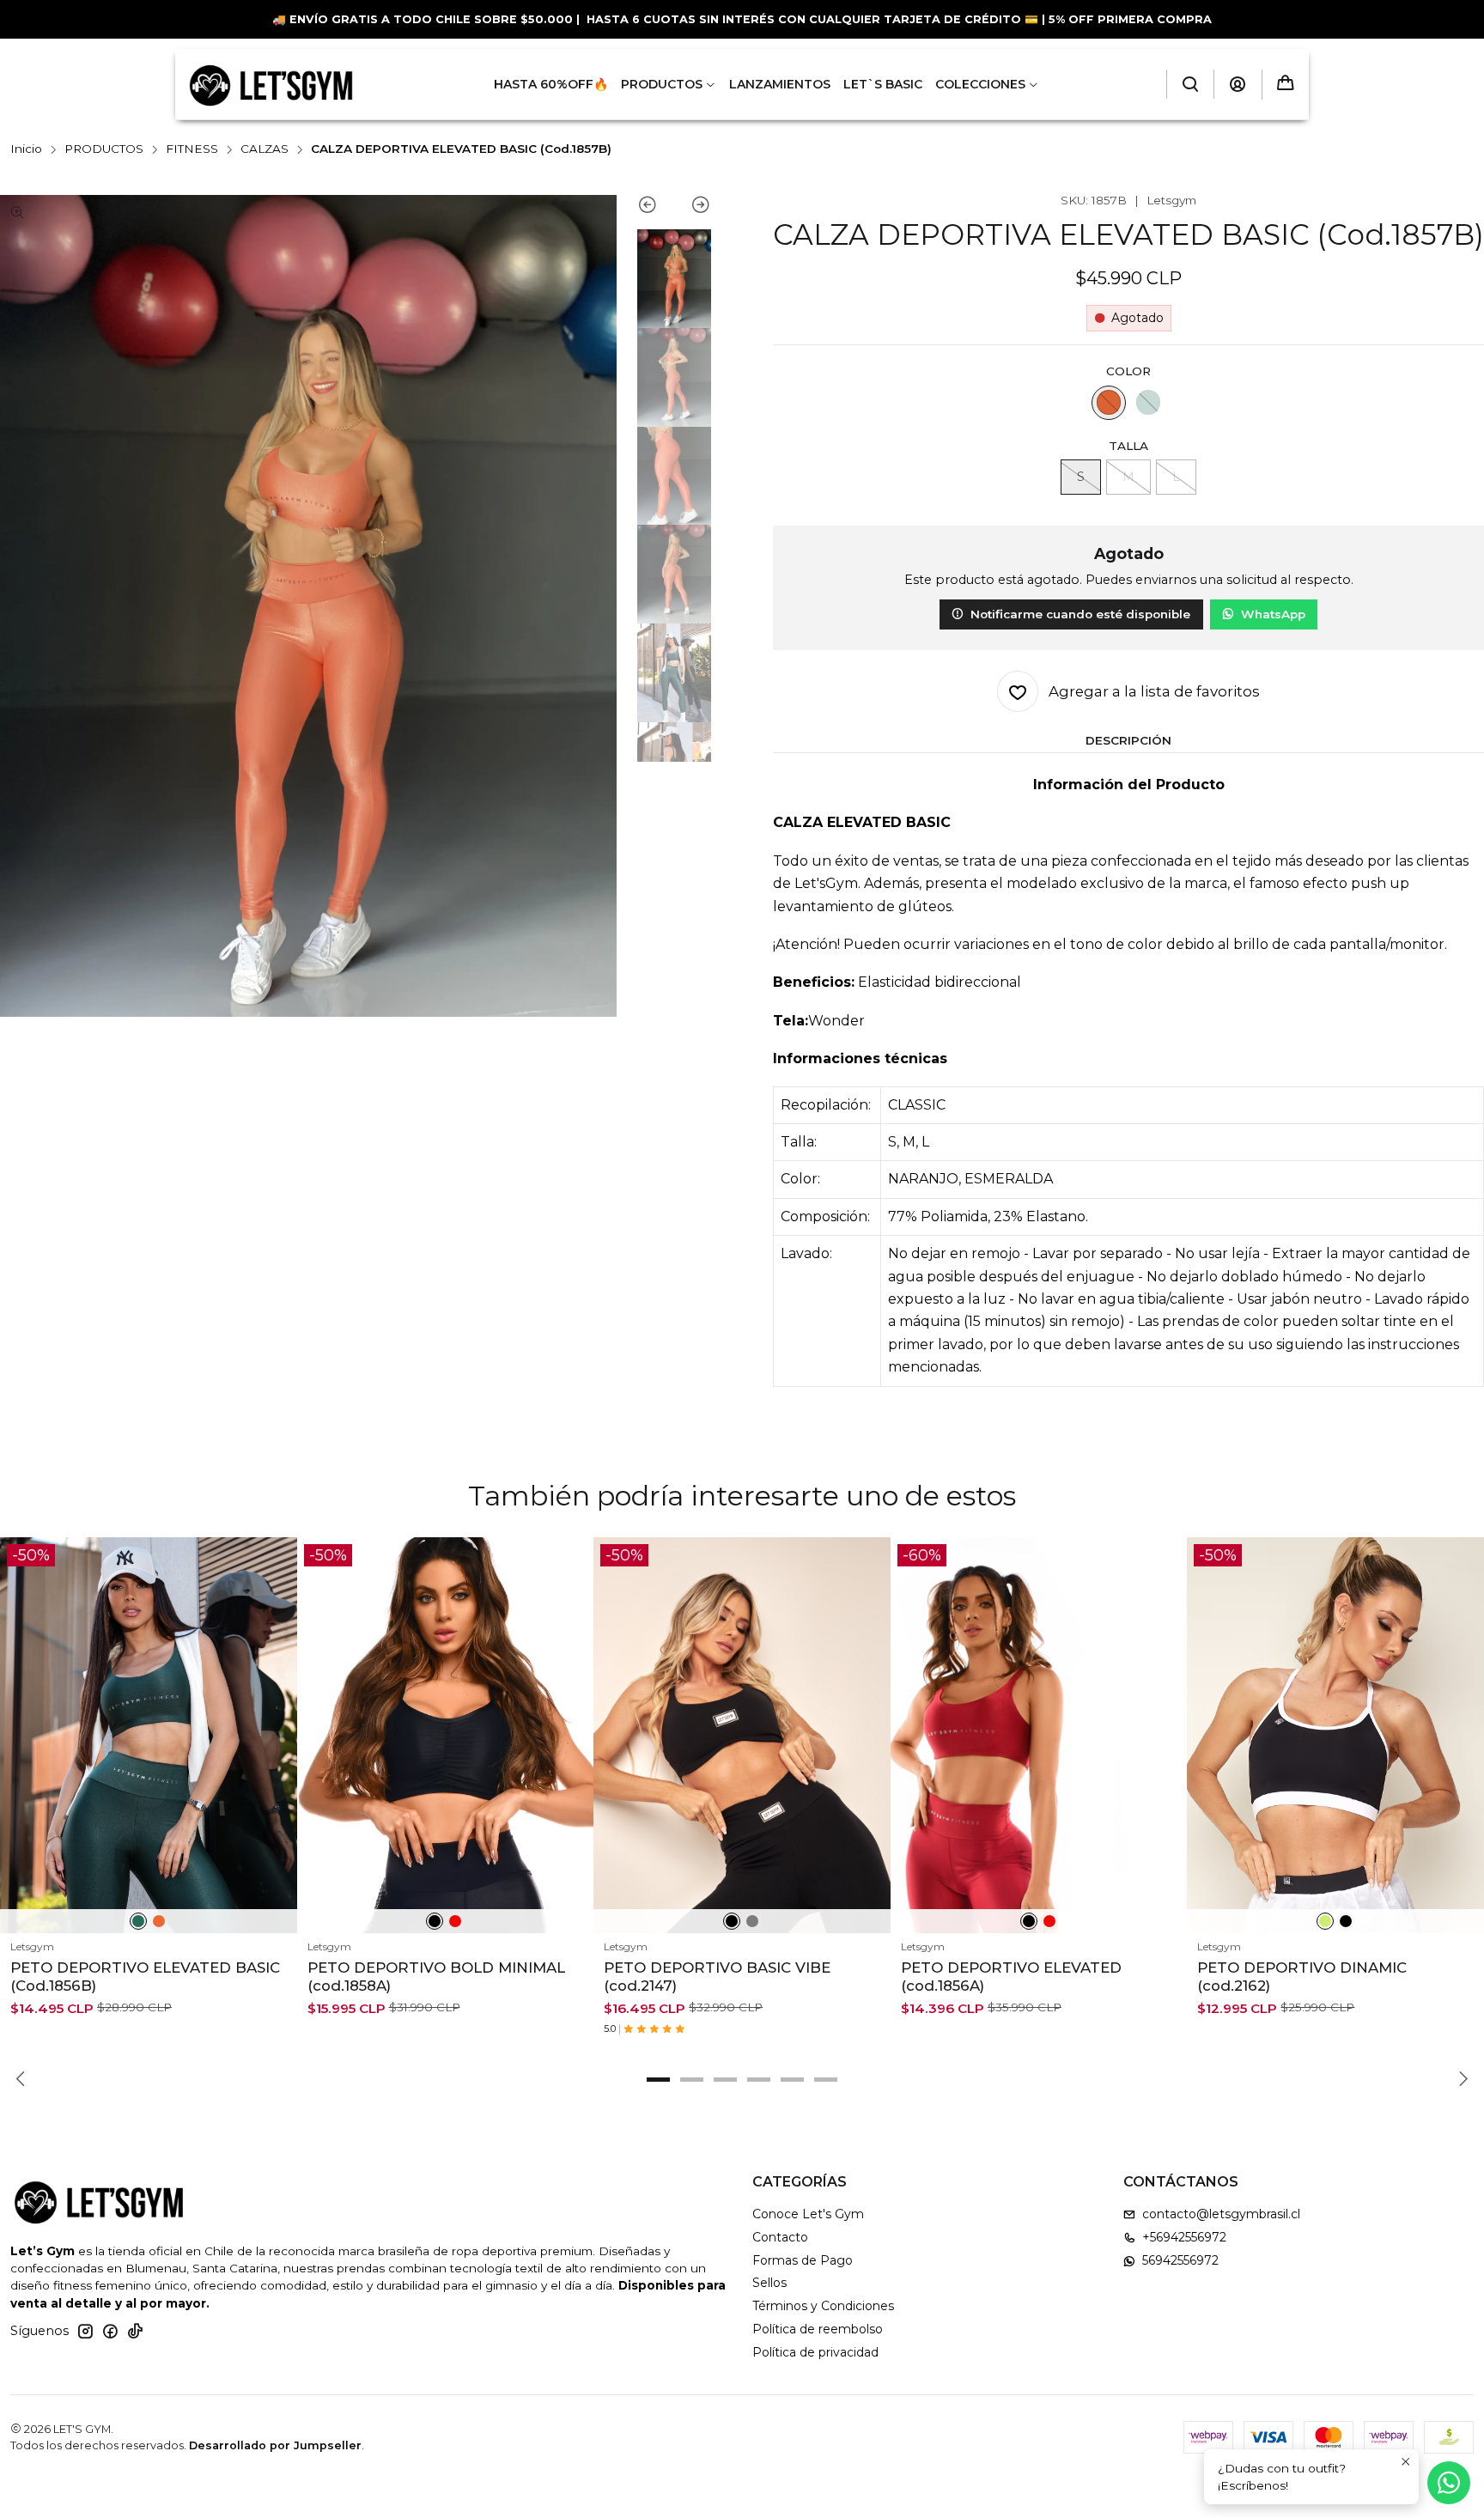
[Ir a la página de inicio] (271, 84)
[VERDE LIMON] (1325, 1921)
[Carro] (1286, 85)
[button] (659, 2080)
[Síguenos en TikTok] (135, 2331)
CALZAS (265, 149)
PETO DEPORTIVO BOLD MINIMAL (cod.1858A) (436, 1977)
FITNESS (192, 149)
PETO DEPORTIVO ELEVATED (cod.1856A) (1011, 1977)
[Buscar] (1190, 84)
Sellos (769, 2283)
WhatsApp (1273, 614)
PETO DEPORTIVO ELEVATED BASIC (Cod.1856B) (145, 1977)
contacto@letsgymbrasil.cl (1221, 2214)
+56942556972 (1184, 2237)
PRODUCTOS (104, 149)
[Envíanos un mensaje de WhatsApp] (1449, 2483)
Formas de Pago (803, 2260)
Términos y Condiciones (823, 2306)
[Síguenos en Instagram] (85, 2331)
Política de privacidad (815, 2352)
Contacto (780, 2237)
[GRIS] (752, 1921)
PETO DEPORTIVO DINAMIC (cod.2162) (1302, 1977)
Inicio (26, 149)
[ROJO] (455, 1921)
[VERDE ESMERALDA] (1148, 403)
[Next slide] (693, 208)
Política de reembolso (818, 2329)
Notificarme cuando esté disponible (1080, 614)
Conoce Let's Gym (808, 2214)
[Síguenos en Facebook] (110, 2331)
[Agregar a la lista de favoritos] (277, 1715)
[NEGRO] (435, 1921)
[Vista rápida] (277, 1756)
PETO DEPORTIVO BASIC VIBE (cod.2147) (717, 1977)
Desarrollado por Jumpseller (275, 2445)
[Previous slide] (656, 208)
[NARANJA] (1109, 403)
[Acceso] (1238, 84)
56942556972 (1180, 2260)
